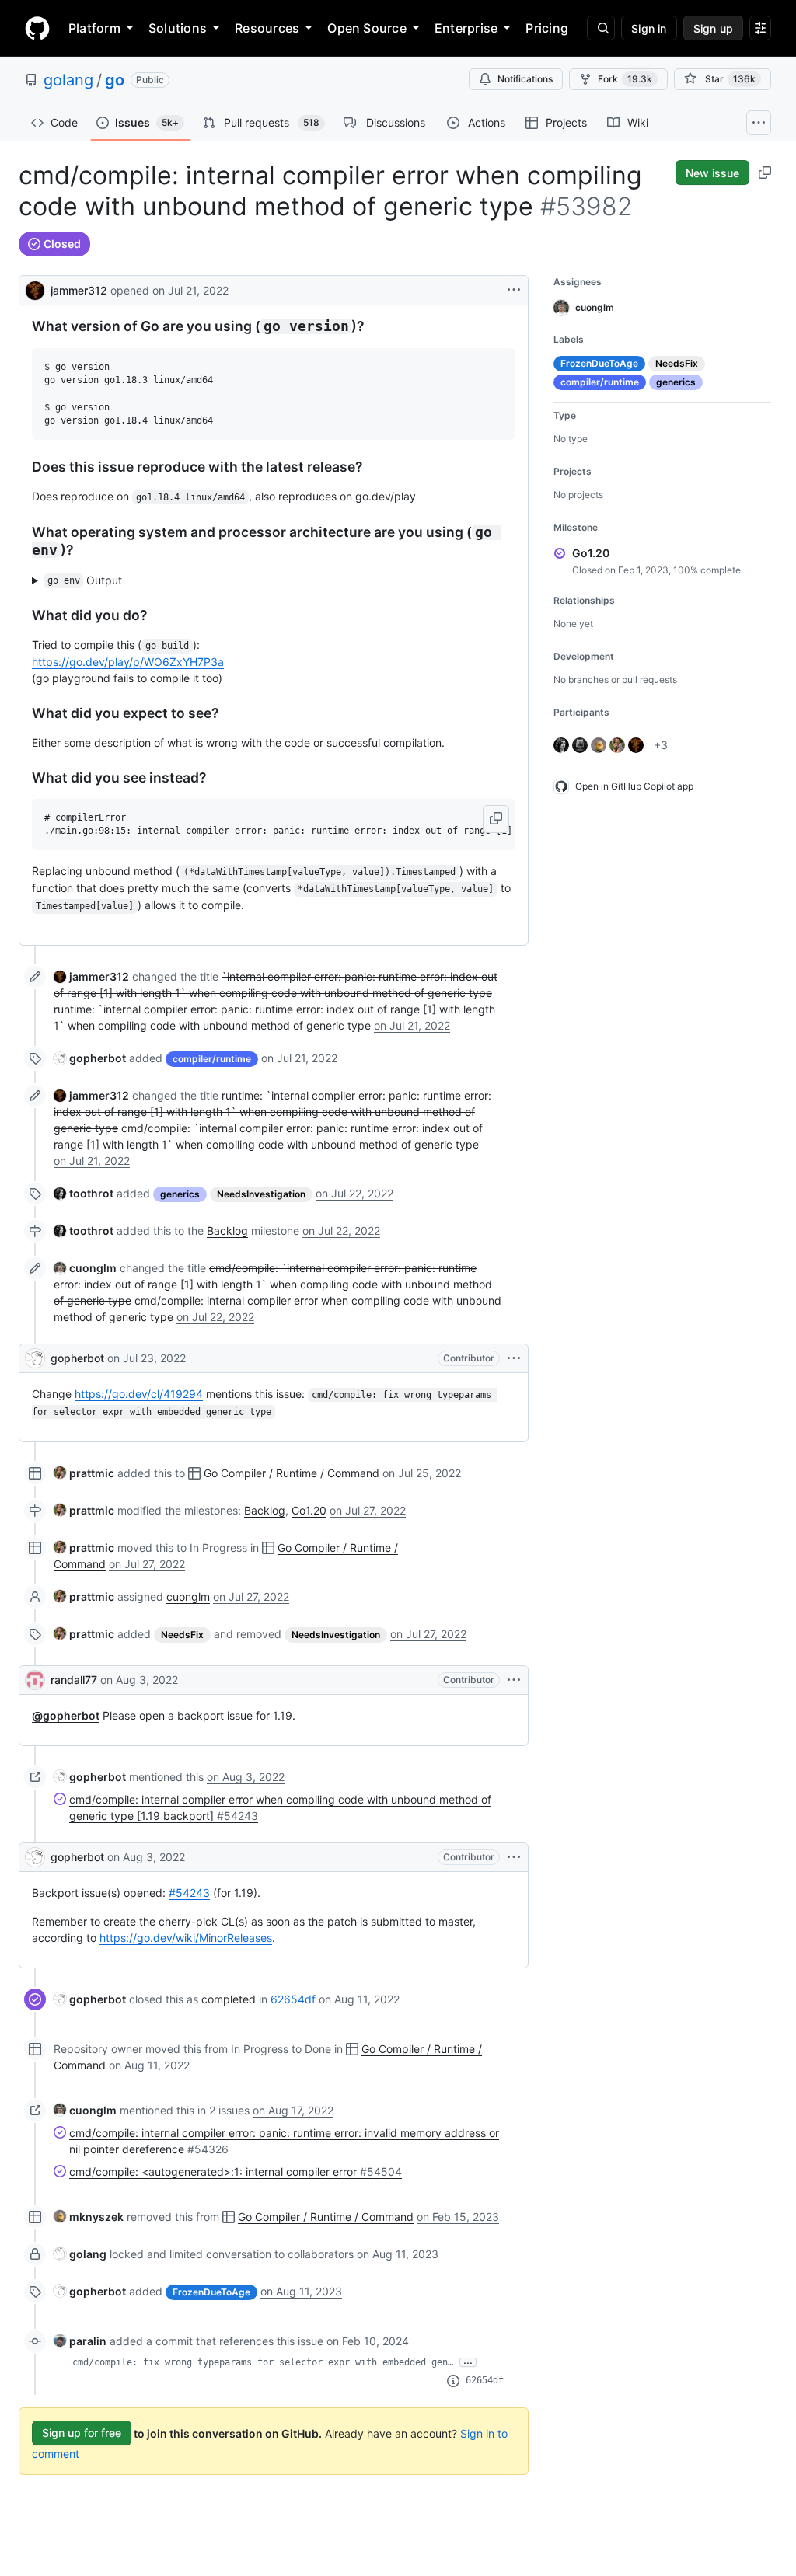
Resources (267, 28)
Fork (625, 79)
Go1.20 (309, 1510)
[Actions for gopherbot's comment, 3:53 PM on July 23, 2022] (514, 1358)
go (115, 80)
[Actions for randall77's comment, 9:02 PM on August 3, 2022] (514, 1680)
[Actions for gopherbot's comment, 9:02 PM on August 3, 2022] (514, 1857)
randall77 (74, 1680)
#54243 (189, 1893)
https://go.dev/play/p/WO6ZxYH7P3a (128, 662)
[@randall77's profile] (35, 1680)
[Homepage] (37, 28)
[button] (496, 819)
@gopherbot (66, 1715)
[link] (91, 976)
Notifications (525, 79)
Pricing (547, 28)
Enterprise (466, 28)
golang (68, 80)
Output (85, 580)
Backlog (227, 1230)
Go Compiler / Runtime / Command (292, 1473)
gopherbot (77, 1358)
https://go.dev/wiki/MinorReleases (186, 1938)
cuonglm (188, 1596)
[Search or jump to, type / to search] (601, 28)
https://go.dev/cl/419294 (139, 1394)
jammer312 (79, 290)
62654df (293, 1999)
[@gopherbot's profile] (35, 1358)
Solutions (178, 28)
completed (229, 1999)
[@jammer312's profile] (35, 289)
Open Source (367, 28)
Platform (94, 28)
